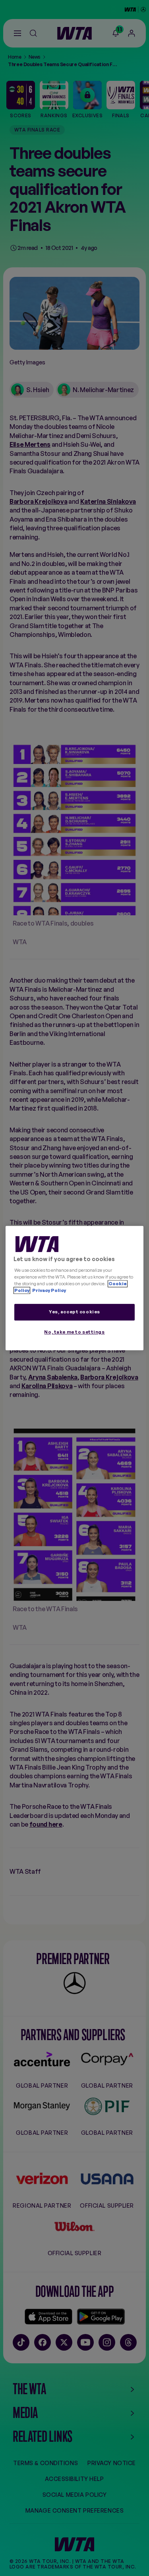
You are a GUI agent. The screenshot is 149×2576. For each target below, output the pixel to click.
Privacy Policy (49, 1290)
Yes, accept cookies (74, 1312)
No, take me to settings (74, 1332)
